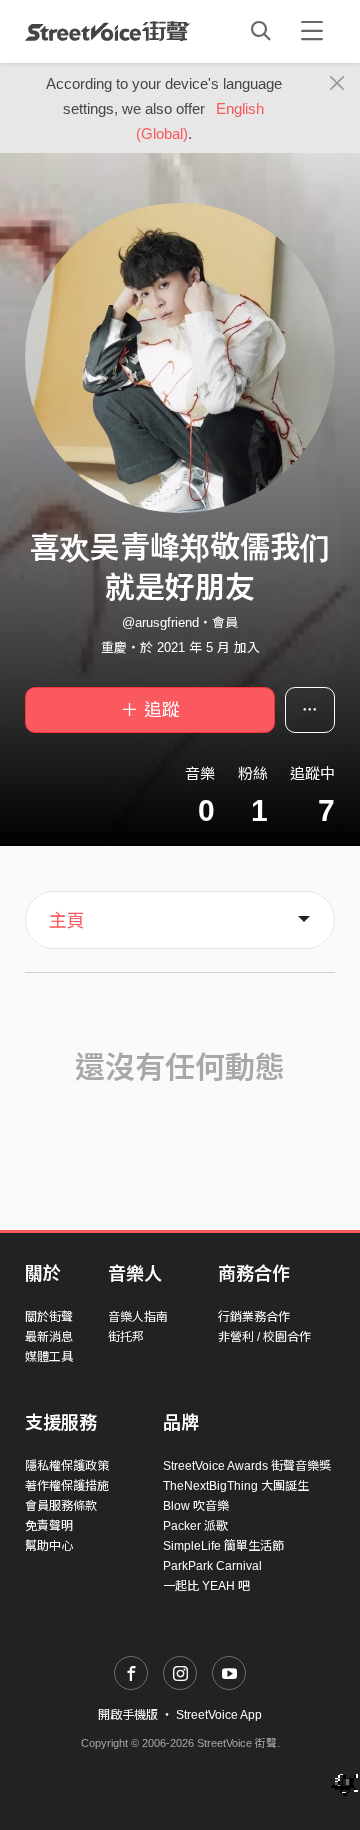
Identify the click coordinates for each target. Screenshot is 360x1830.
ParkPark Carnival (212, 1566)
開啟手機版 (128, 1715)
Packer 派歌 (195, 1526)
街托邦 (126, 1337)
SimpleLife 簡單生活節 (223, 1546)
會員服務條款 (61, 1506)
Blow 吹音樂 (196, 1506)
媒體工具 (49, 1357)
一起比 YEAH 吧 (206, 1586)
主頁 (67, 921)
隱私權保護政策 (67, 1466)
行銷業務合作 (254, 1317)
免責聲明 (49, 1526)
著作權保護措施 (67, 1486)
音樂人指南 (138, 1317)
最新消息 (49, 1337)
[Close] (337, 84)
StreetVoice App (219, 1715)
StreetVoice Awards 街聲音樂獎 (247, 1466)
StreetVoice (107, 31)
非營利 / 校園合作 (264, 1337)
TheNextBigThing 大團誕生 (236, 1486)
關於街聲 (49, 1317)
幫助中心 (49, 1546)
